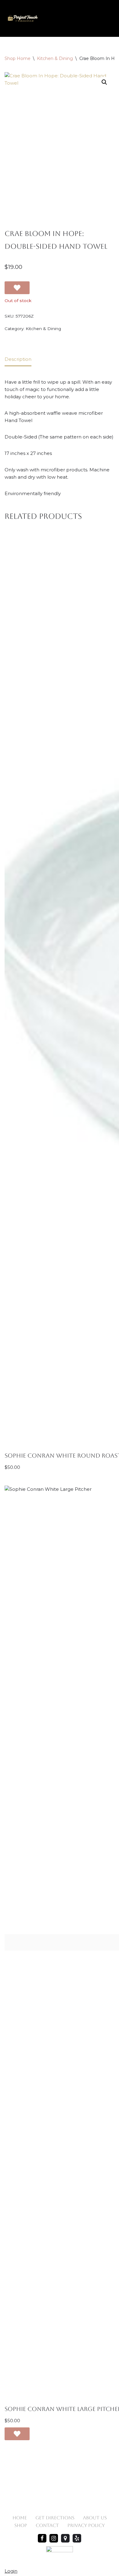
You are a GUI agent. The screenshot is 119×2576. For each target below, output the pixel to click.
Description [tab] (18, 359)
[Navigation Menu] (107, 18)
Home (20, 2518)
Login (11, 2571)
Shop (21, 2525)
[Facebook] (42, 2538)
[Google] (65, 2538)
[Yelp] (77, 2538)
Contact (47, 2525)
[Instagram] (54, 2538)
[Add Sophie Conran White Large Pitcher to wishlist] (17, 2434)
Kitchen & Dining (55, 58)
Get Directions (55, 2518)
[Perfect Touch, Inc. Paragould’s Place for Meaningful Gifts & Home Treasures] (23, 18)
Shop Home (18, 58)
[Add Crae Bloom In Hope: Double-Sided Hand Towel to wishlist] (17, 288)
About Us (95, 2518)
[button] (104, 82)
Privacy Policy (86, 2525)
